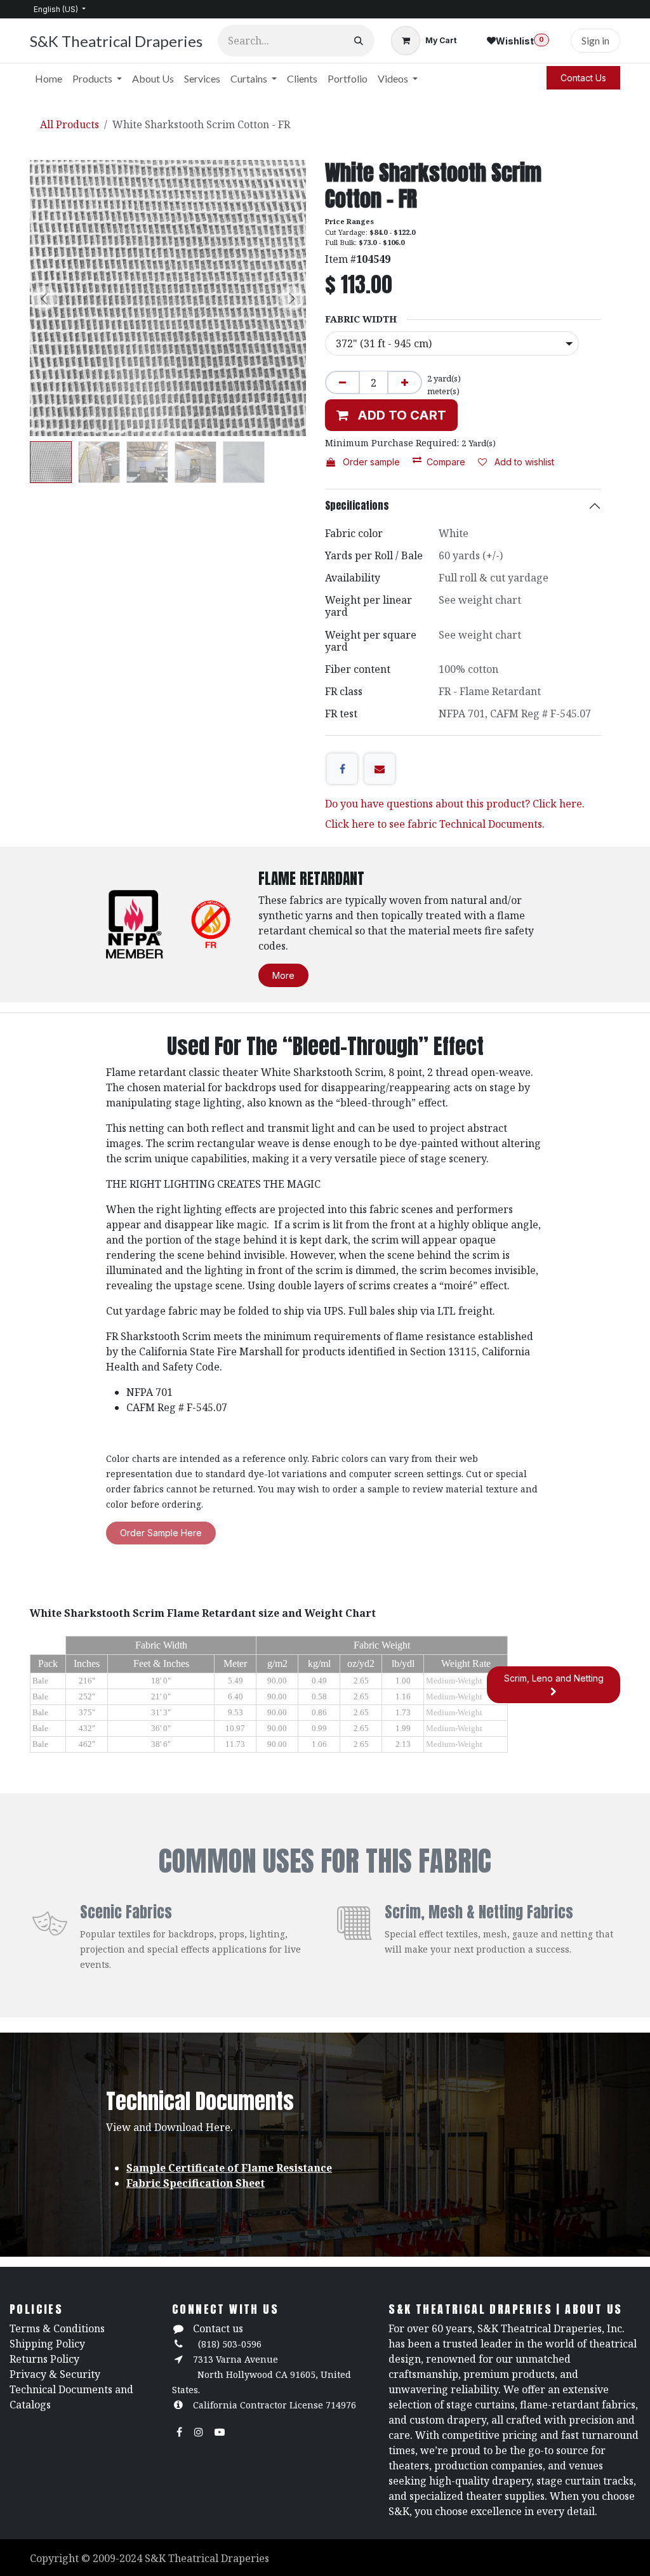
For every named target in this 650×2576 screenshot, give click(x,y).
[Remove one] (342, 382)
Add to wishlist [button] (523, 462)
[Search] (359, 41)
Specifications (357, 505)
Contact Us (583, 78)
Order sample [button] (370, 462)
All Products (70, 124)
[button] (44, 298)
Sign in (595, 40)
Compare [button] (446, 462)
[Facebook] (342, 769)
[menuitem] (49, 79)
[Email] (380, 769)
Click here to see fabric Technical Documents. (435, 824)
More (283, 975)
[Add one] (405, 382)
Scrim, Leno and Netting (554, 1678)
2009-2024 (119, 2558)
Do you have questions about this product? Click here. (455, 804)
